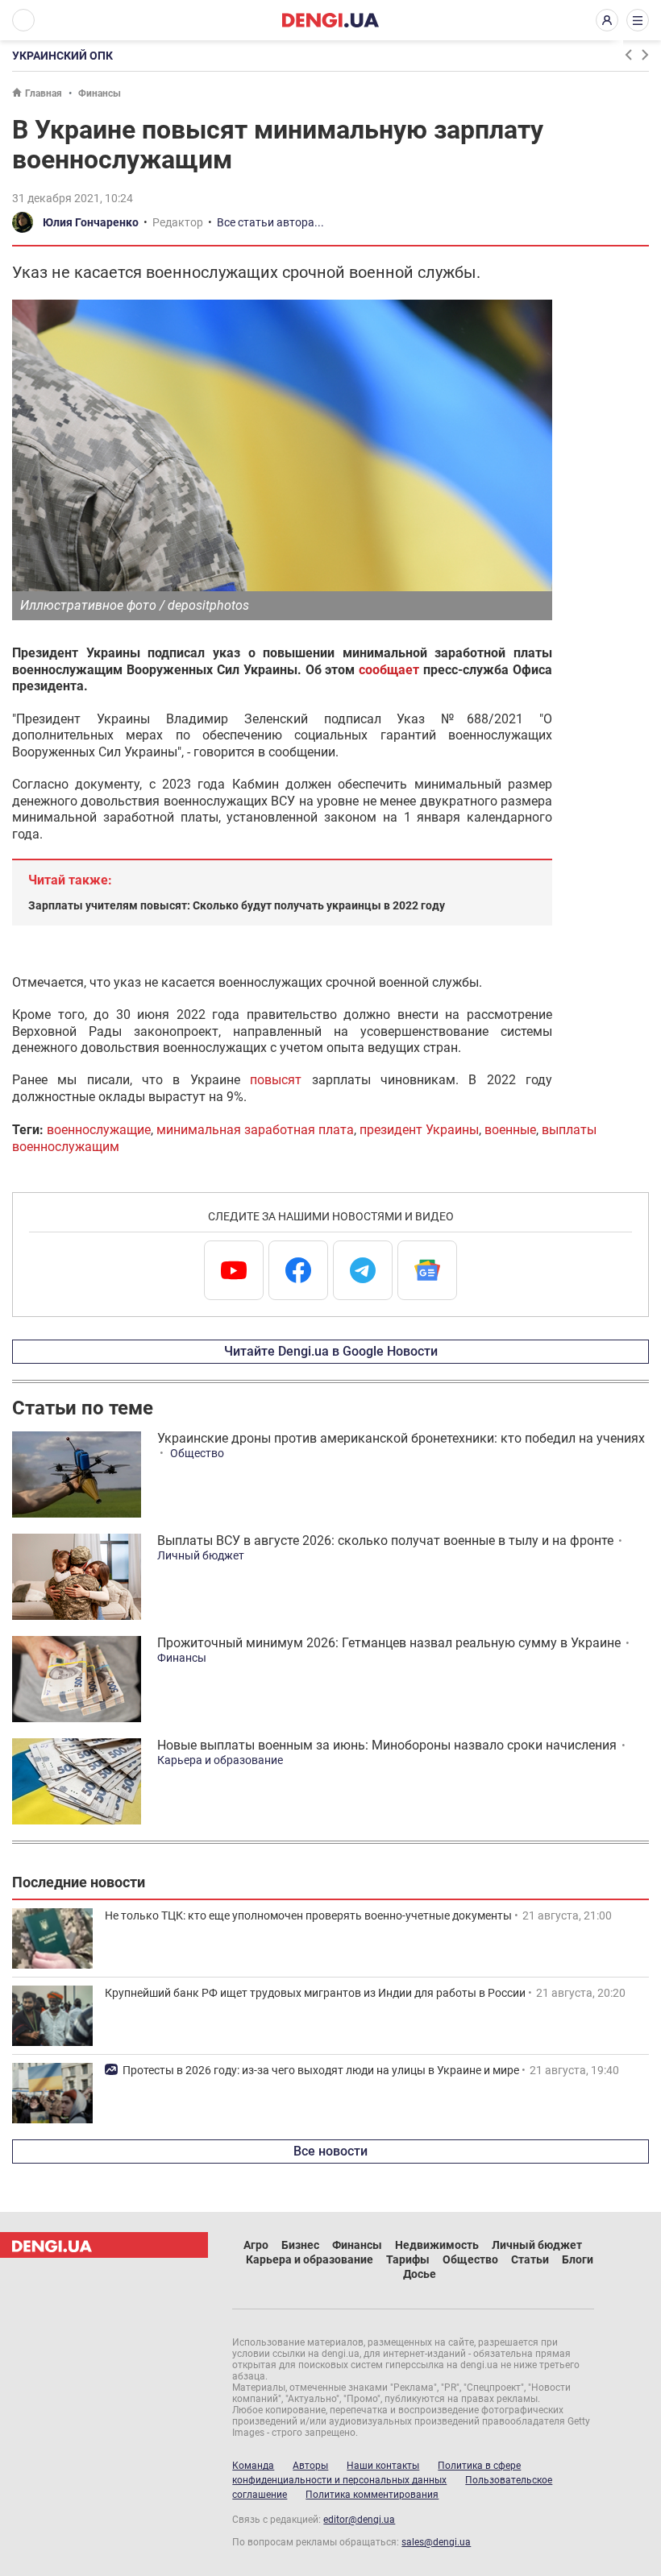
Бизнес (300, 2245)
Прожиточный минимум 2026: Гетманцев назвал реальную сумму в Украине (389, 1643)
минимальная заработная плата (255, 1130)
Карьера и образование (220, 1760)
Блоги (578, 2259)
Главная (44, 93)
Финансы (100, 93)
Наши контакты (383, 2466)
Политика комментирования (372, 2495)
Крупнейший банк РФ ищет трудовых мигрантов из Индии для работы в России (315, 1993)
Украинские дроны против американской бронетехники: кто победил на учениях (401, 1438)
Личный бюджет (201, 1555)
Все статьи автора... (270, 222)
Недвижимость (437, 2245)
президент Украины (419, 1130)
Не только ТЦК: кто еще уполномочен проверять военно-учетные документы (308, 1915)
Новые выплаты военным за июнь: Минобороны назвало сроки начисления (387, 1745)
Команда (253, 2466)
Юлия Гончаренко (91, 222)
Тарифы (408, 2259)
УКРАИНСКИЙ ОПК (62, 56)
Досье (420, 2274)
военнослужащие (99, 1130)
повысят (276, 1080)
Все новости (330, 2151)
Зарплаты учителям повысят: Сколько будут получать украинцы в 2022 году (237, 905)
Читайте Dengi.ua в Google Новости (331, 1351)
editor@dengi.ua (359, 2520)
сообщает (389, 670)
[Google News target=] (427, 1270)
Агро (256, 2245)
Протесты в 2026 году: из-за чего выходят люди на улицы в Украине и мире (321, 2070)
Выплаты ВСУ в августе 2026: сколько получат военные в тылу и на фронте (385, 1541)
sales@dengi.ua (436, 2542)
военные (510, 1130)
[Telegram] (363, 1270)
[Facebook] (298, 1270)
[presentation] (628, 55)
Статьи (530, 2259)
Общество (197, 1453)
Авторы (310, 2466)
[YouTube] (234, 1270)
